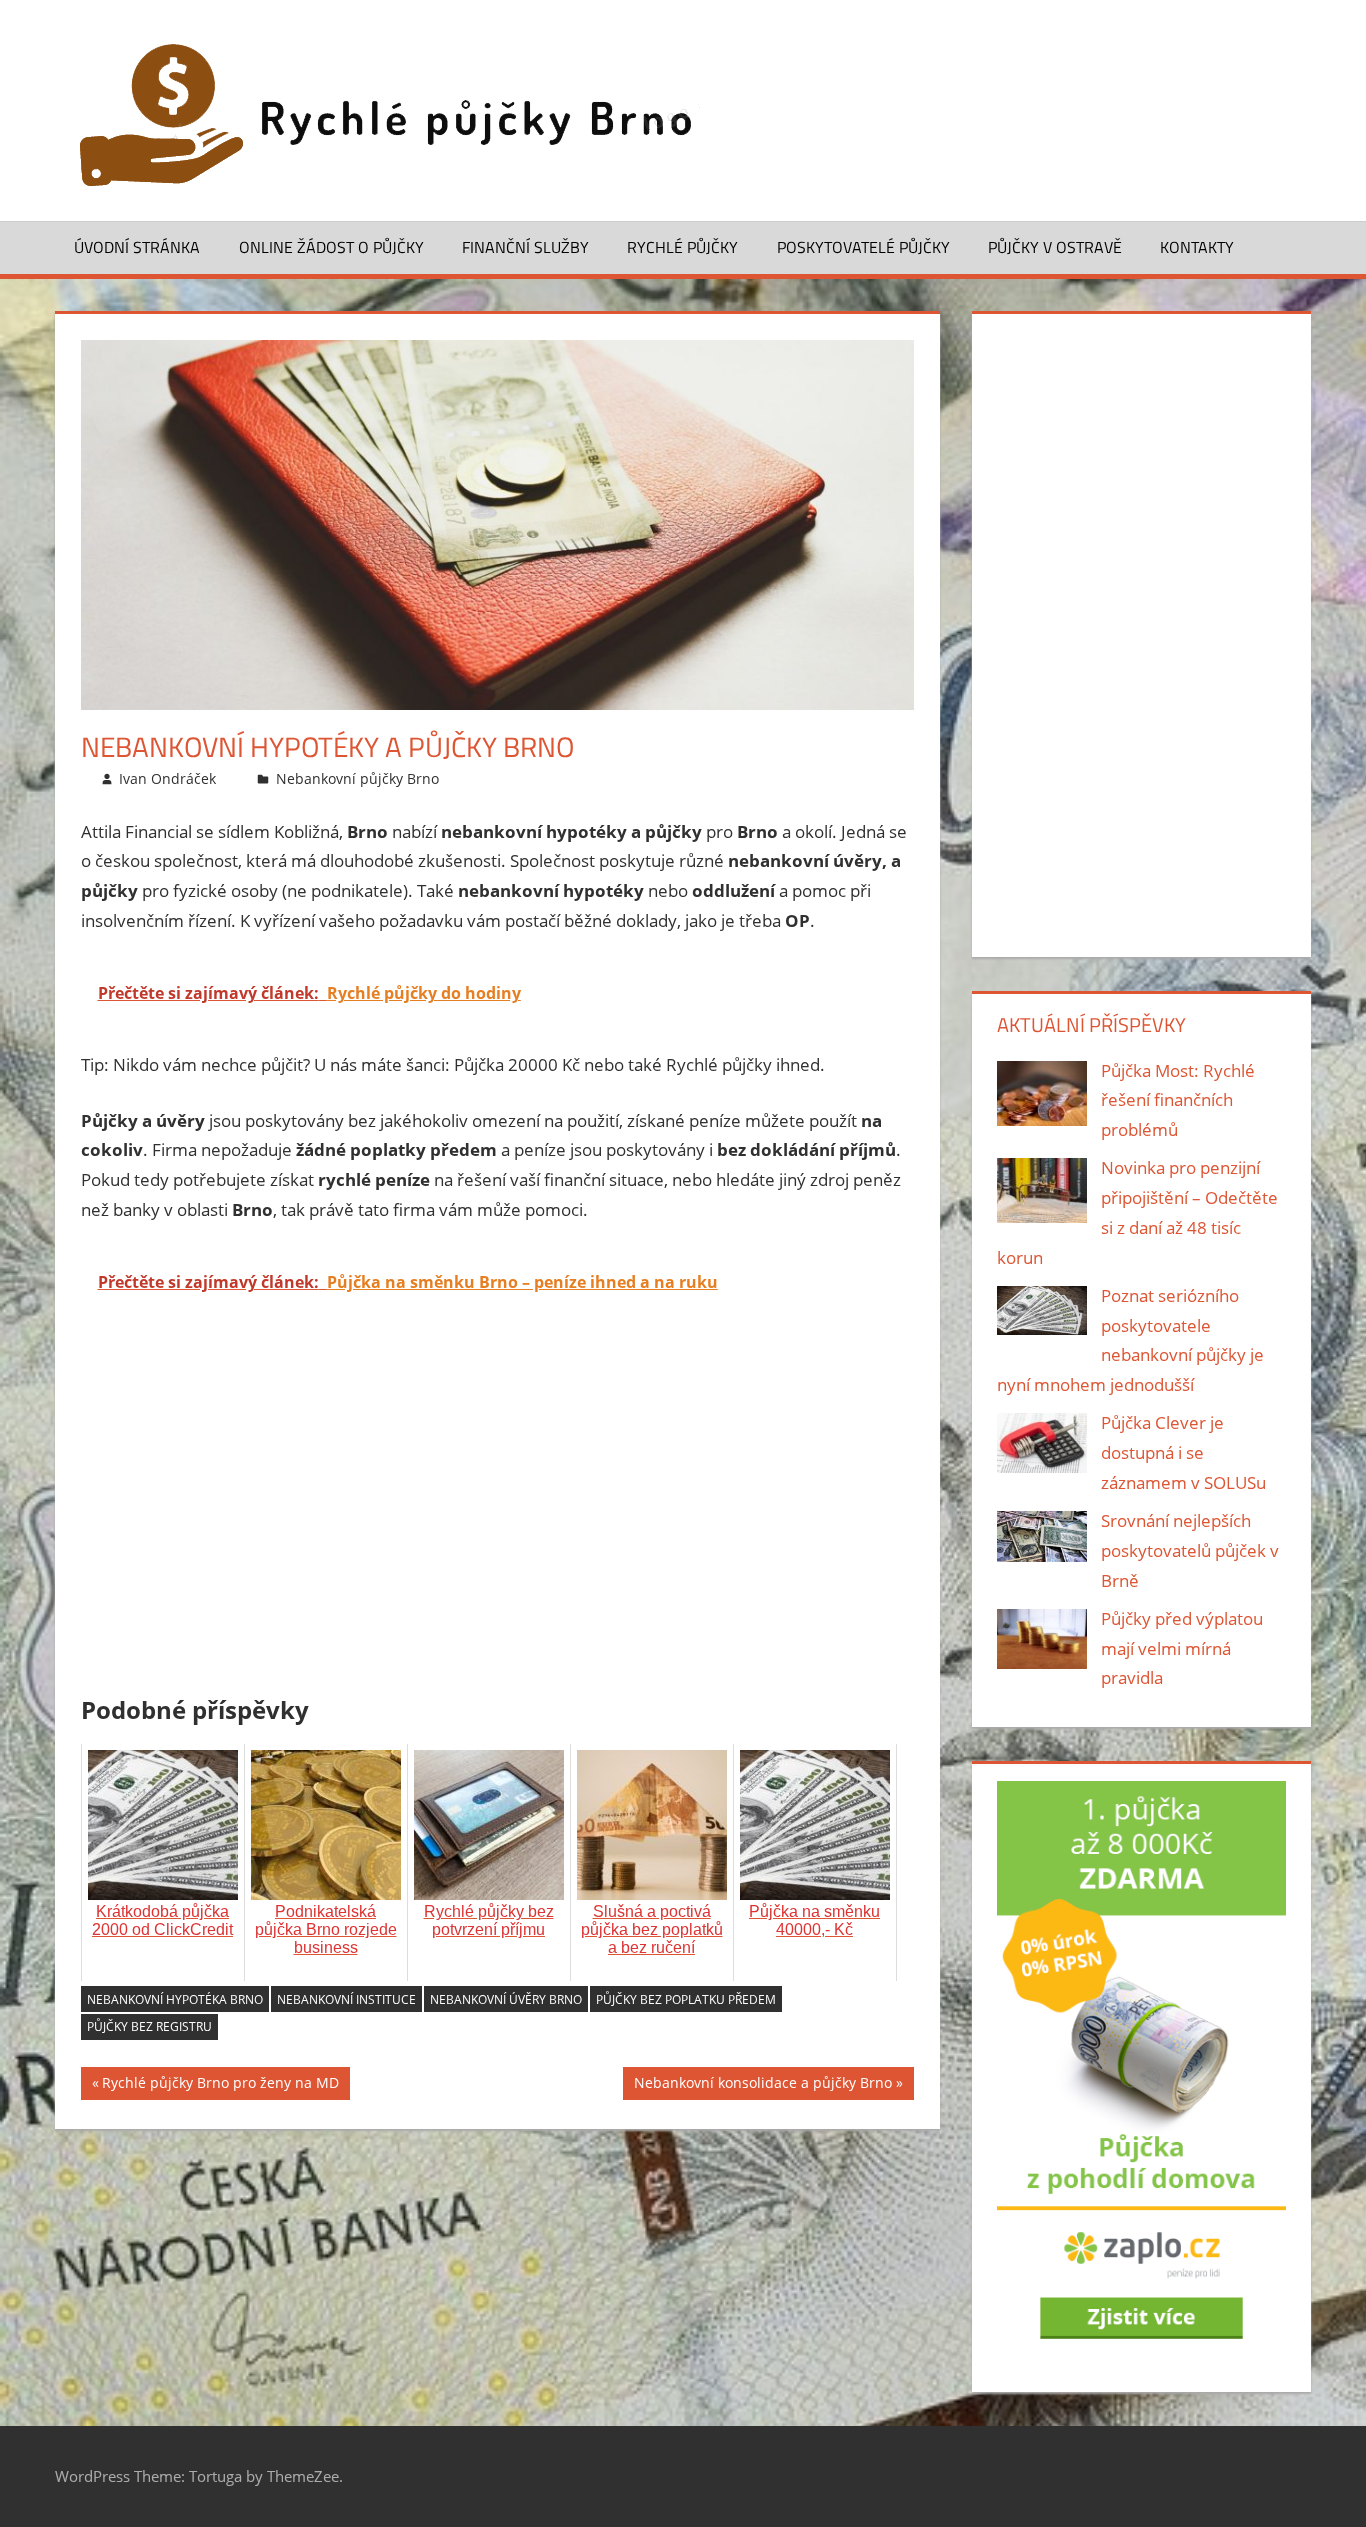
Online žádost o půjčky (331, 247)
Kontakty (1197, 247)
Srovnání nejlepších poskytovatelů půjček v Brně (1190, 1550)
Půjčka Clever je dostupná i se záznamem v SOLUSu (1183, 1452)
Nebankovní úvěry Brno (506, 1999)
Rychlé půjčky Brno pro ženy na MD (220, 2086)
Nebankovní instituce (346, 1999)
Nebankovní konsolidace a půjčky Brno (763, 2086)
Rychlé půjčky (682, 247)
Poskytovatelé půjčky (863, 247)
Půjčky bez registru (149, 2026)
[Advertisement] (498, 1535)
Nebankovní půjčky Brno (357, 778)
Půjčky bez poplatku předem (686, 1999)
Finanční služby (525, 247)
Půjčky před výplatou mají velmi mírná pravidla (1182, 1648)
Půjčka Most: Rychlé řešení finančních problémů (1178, 1100)
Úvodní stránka (137, 247)
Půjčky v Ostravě (1055, 247)
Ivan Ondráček (167, 778)
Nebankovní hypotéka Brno (175, 1999)
